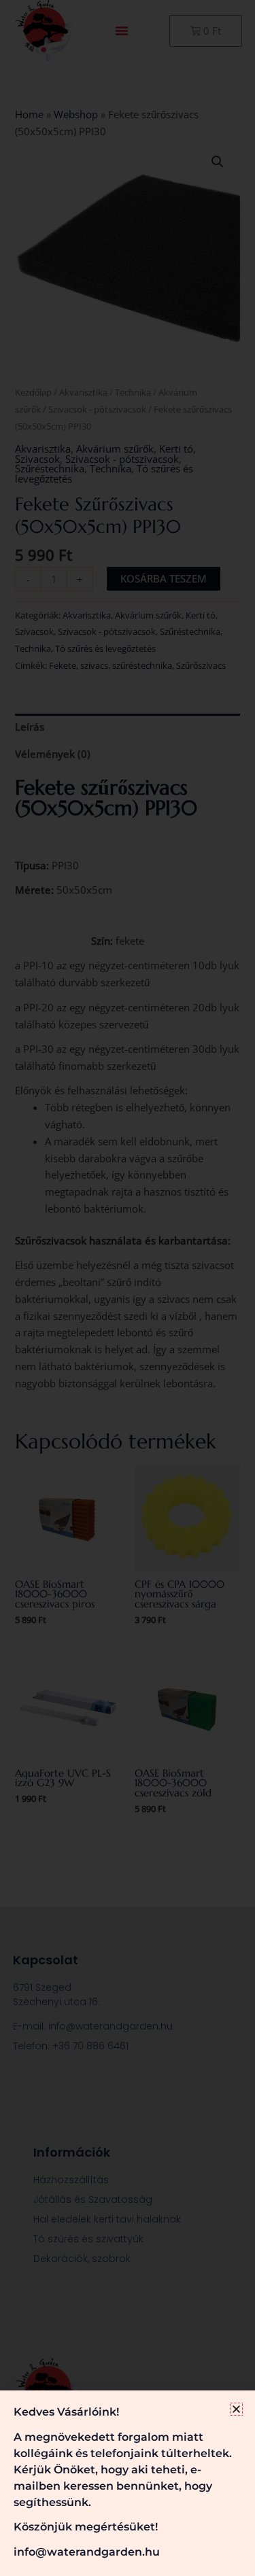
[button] (236, 2409)
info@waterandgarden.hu (87, 2552)
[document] (128, 1288)
